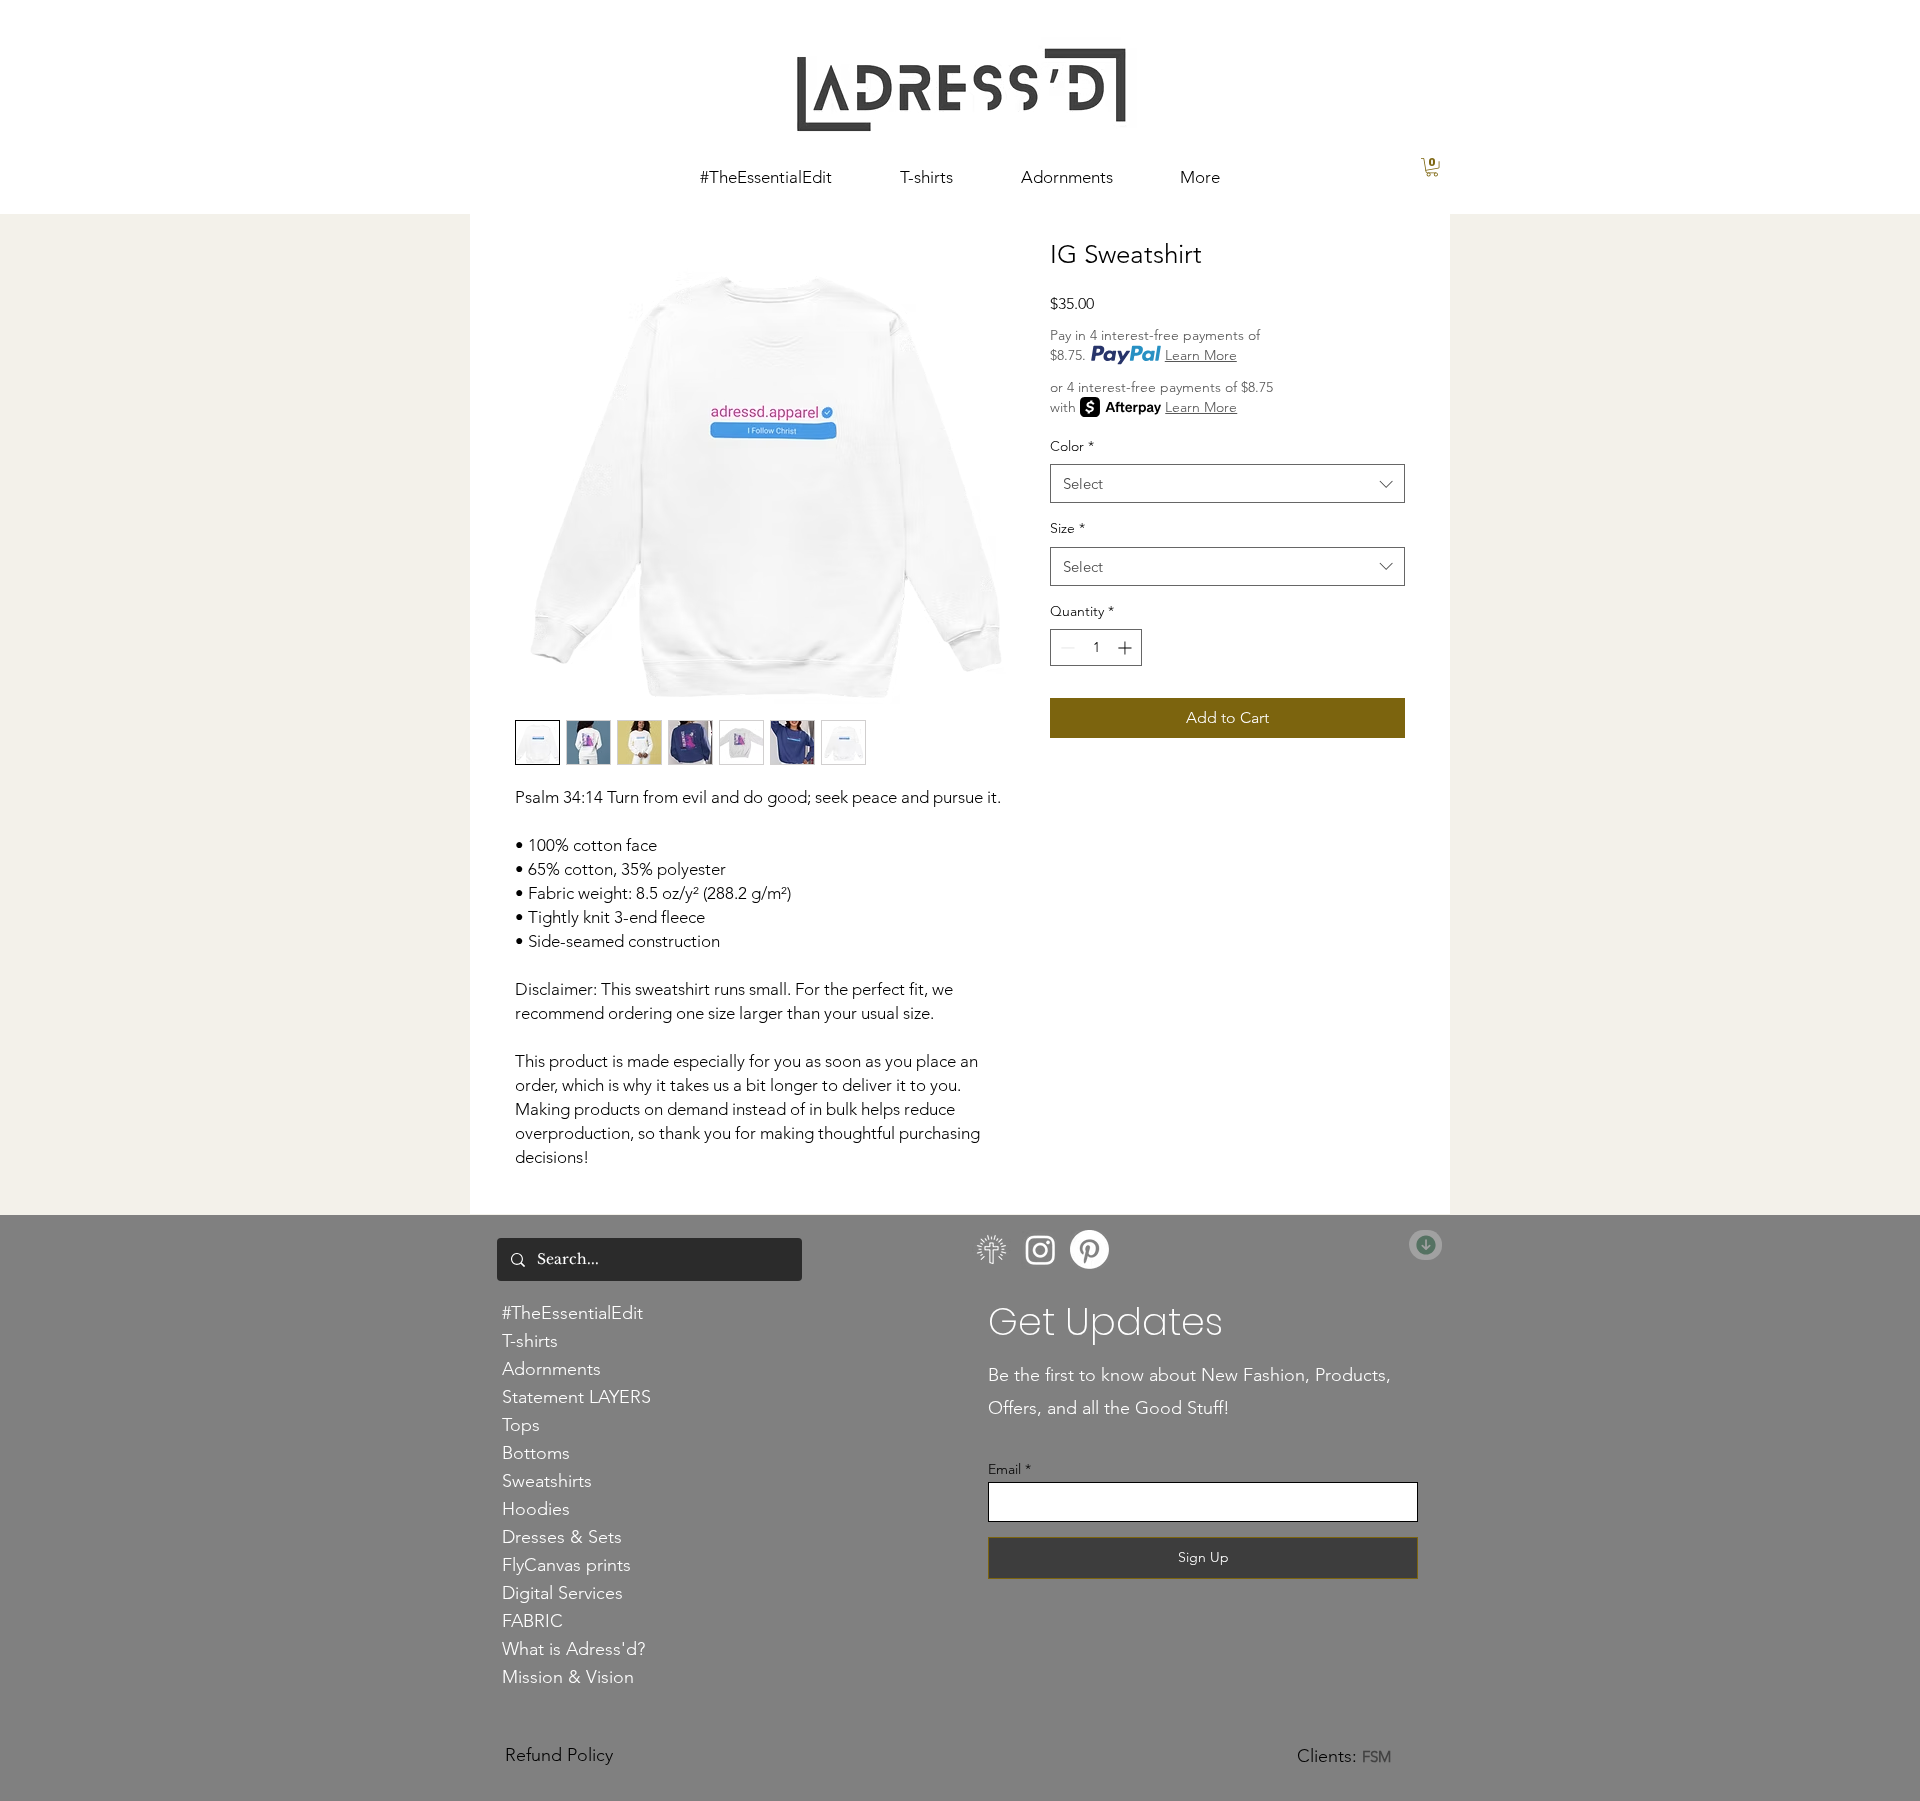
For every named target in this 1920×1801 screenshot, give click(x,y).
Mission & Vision (568, 1677)
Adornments (551, 1369)
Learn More (1201, 355)
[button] (1432, 167)
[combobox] (1227, 483)
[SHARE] (1425, 1245)
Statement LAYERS (576, 1397)
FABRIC (532, 1621)
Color (1072, 446)
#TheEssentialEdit (572, 1313)
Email (1004, 1469)
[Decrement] (1065, 647)
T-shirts (530, 1341)
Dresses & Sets (562, 1537)
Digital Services (562, 1593)
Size (1067, 528)
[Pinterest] (1089, 1249)
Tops (521, 1425)
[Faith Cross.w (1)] (991, 1249)
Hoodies (536, 1509)
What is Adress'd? (573, 1649)
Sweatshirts (547, 1481)
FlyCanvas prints (566, 1565)
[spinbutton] (1096, 647)
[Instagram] (1040, 1249)
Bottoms (536, 1453)
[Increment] (1126, 647)
